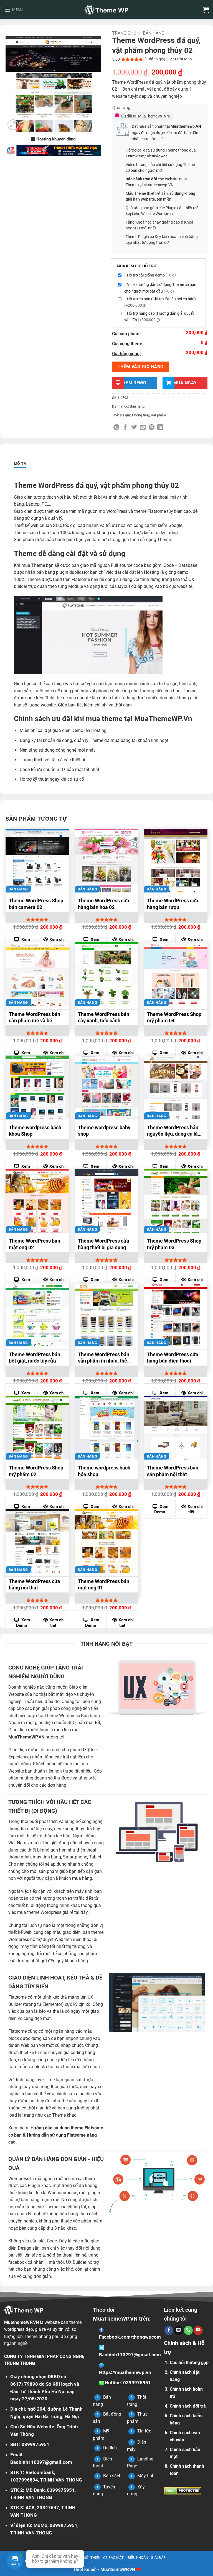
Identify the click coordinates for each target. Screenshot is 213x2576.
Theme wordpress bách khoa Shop (35, 1131)
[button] (13, 10)
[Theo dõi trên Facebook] (169, 2330)
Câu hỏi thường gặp (189, 2363)
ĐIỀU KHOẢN (138, 2558)
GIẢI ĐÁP (158, 2558)
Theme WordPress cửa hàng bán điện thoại (173, 1358)
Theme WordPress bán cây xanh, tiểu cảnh (104, 1017)
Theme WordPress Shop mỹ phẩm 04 (174, 1017)
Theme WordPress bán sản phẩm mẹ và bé (35, 1017)
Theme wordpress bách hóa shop (104, 1471)
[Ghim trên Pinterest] (152, 428)
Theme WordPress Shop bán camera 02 (36, 904)
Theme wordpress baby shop (104, 1131)
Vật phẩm (158, 415)
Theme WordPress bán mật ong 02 (35, 1244)
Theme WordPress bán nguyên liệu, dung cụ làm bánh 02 (175, 1131)
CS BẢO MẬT (113, 2558)
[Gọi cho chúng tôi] (188, 2330)
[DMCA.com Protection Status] (183, 2491)
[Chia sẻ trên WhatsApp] (116, 428)
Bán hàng (154, 33)
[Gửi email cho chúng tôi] (179, 2330)
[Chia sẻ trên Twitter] (134, 428)
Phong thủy (141, 415)
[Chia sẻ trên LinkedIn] (160, 428)
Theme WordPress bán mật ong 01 (104, 1584)
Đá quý (125, 415)
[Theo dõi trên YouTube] (198, 2330)
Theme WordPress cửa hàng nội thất (35, 1584)
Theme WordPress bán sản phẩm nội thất (173, 1471)
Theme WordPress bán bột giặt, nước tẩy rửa (35, 1358)
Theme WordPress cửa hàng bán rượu (173, 904)
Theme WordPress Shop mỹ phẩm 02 (36, 1471)
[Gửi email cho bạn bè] (143, 428)
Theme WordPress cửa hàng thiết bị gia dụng (104, 1244)
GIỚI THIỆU (91, 2558)
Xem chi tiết (195, 1509)
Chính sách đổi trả (188, 2406)
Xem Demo (161, 1509)
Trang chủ (124, 33)
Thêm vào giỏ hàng (141, 367)
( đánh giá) (155, 59)
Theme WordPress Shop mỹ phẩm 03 (174, 1244)
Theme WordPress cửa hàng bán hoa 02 (104, 904)
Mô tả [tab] (20, 464)
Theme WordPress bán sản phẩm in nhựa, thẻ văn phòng (104, 1358)
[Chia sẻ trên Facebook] (125, 428)
